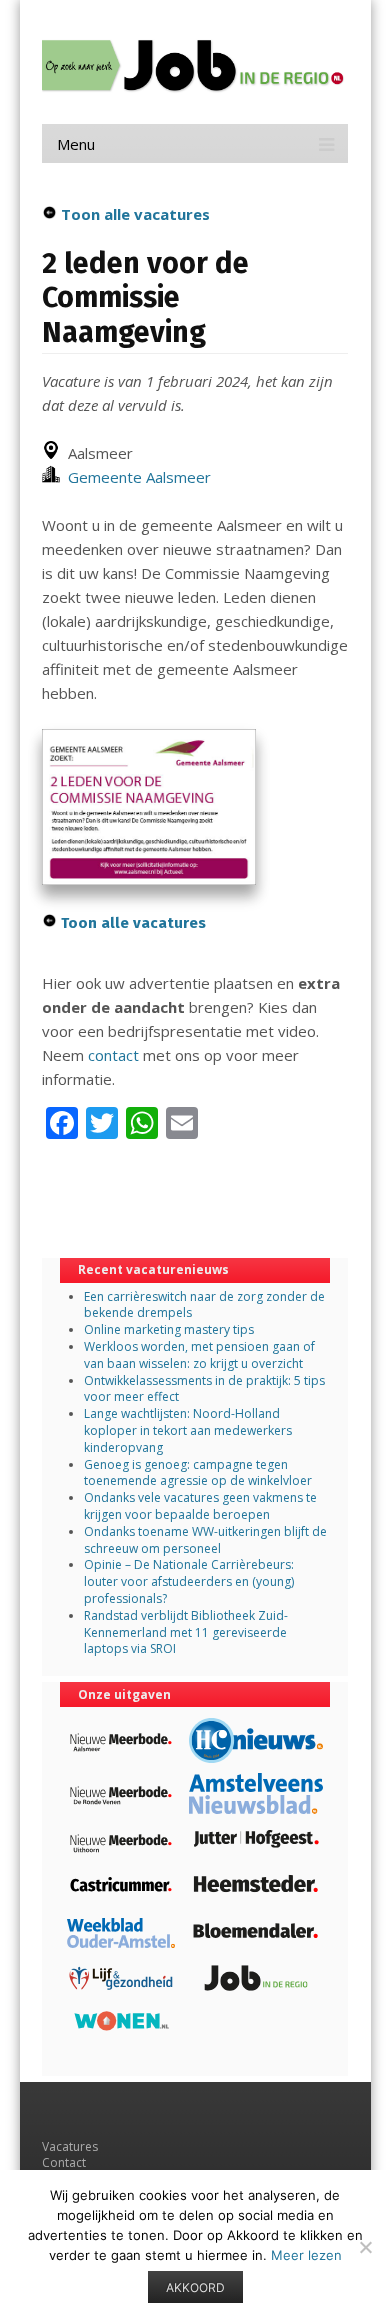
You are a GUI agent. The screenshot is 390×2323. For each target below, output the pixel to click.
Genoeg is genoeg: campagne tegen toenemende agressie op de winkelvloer (198, 1473)
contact (113, 1055)
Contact (64, 2162)
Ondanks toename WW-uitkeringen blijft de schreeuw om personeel (205, 1540)
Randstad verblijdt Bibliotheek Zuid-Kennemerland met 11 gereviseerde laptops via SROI (186, 1632)
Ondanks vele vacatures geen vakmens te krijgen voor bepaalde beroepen (200, 1506)
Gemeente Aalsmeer (135, 477)
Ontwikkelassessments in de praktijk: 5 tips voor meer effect (204, 1389)
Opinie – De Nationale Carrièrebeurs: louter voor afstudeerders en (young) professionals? (189, 1581)
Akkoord (195, 2287)
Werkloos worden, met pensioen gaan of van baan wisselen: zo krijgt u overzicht (199, 1355)
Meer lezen (306, 2255)
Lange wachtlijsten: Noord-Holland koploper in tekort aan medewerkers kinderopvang (188, 1430)
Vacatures (70, 2146)
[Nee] (365, 2247)
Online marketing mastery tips (169, 1329)
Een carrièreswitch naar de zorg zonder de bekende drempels (204, 1305)
